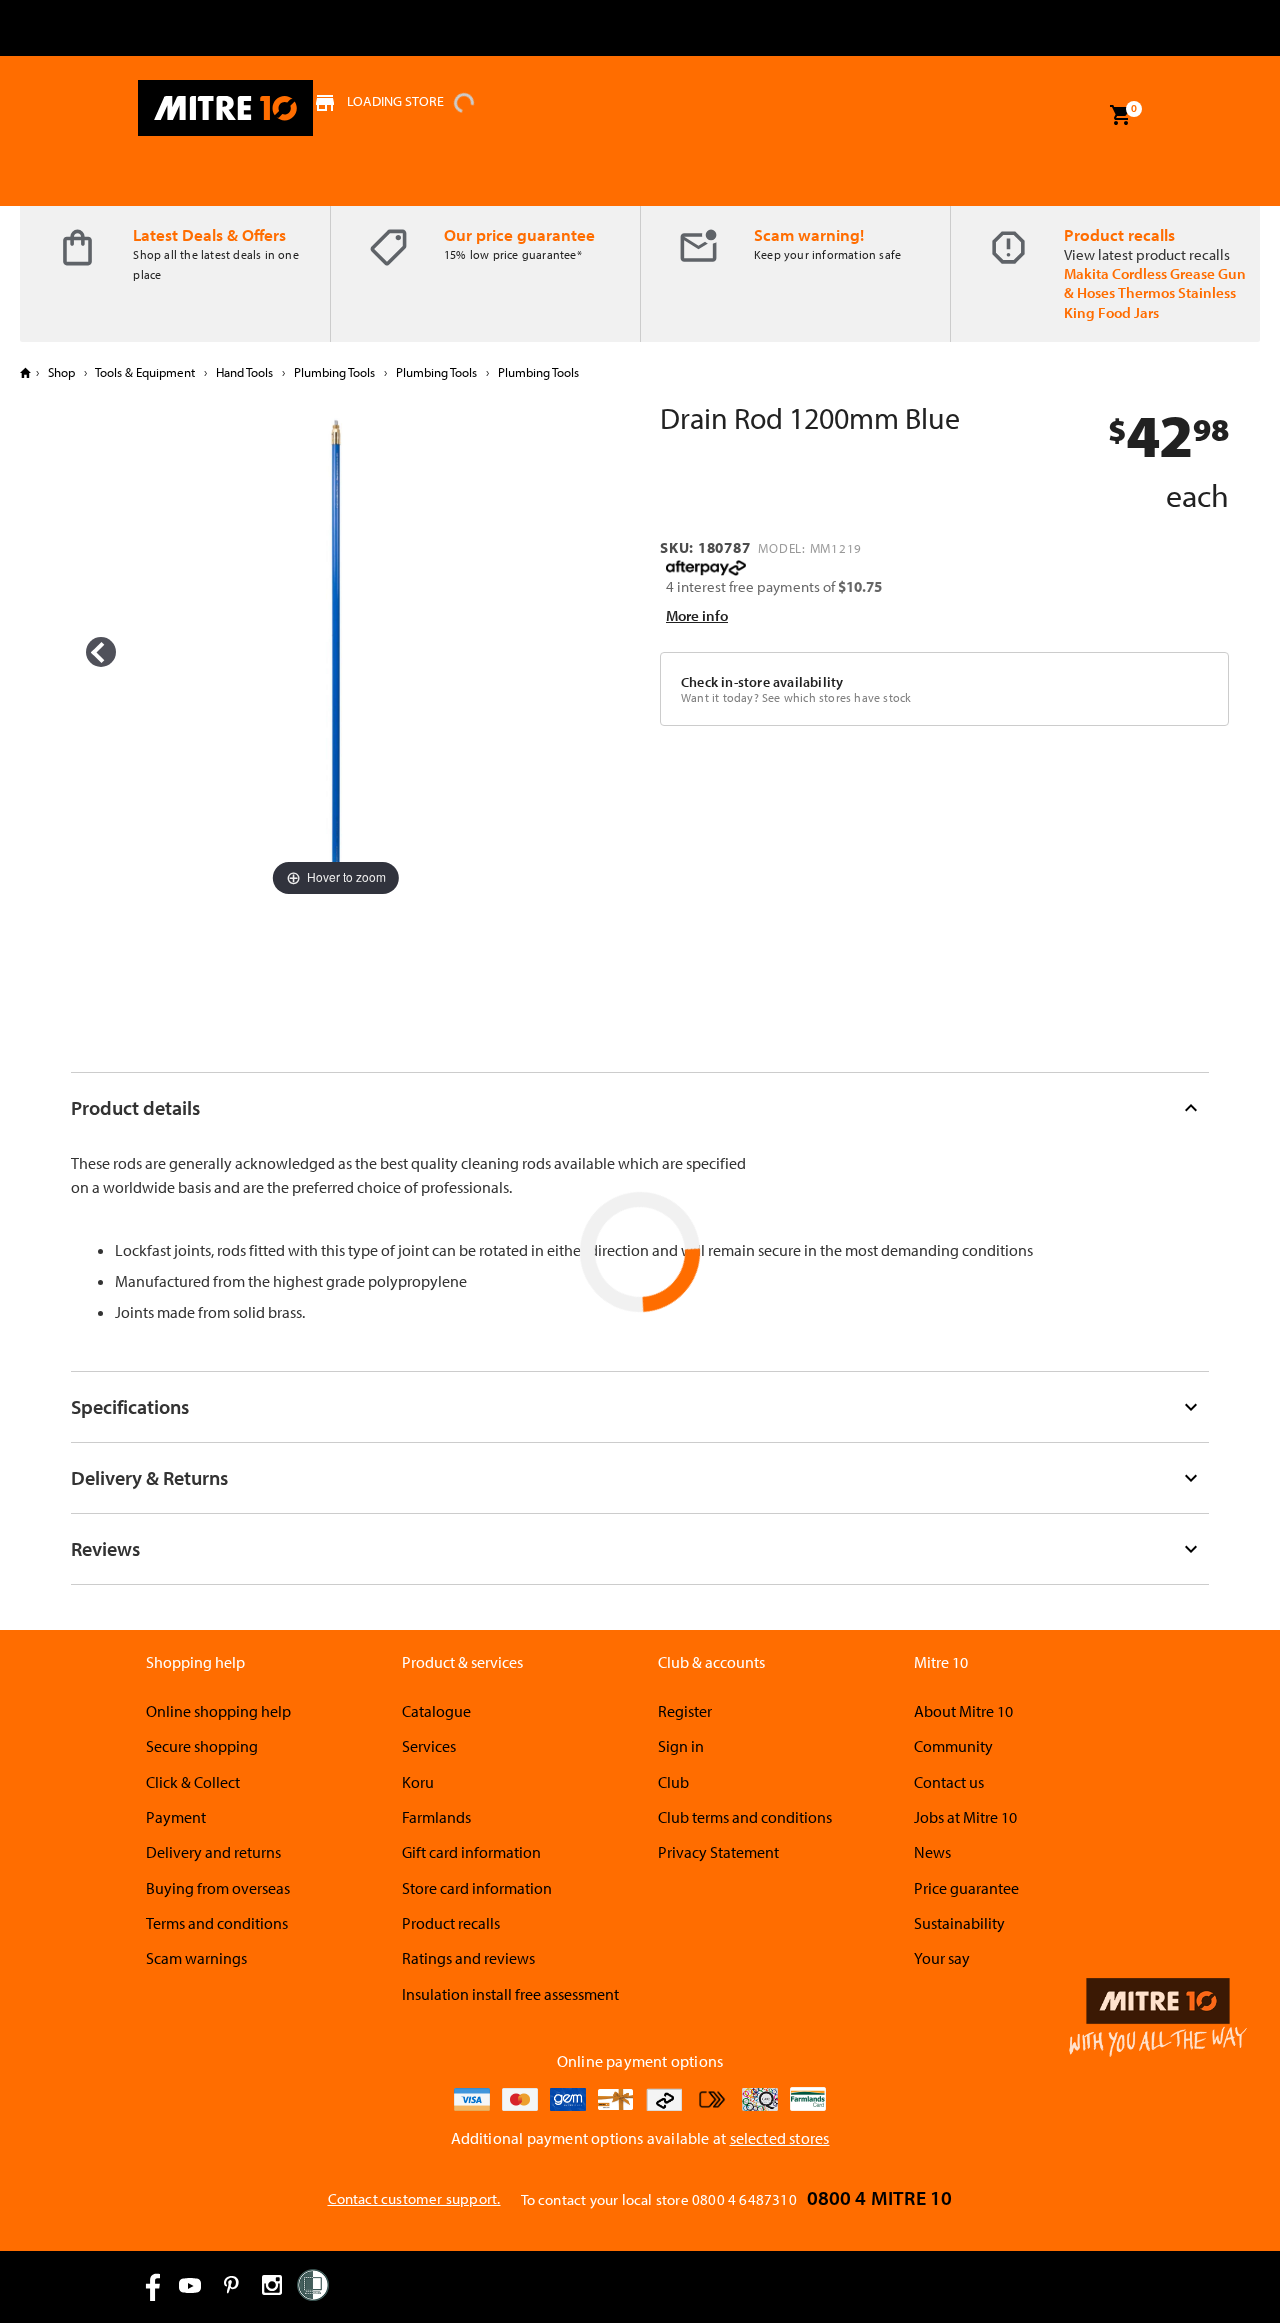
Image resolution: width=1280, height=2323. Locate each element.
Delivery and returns (213, 1852)
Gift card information (471, 1852)
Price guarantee (966, 1888)
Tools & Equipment (145, 372)
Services (429, 1746)
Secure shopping (202, 1746)
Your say (942, 1958)
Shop (61, 372)
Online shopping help (218, 1711)
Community (953, 1746)
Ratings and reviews (468, 1958)
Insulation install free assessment (510, 1994)
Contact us (949, 1782)
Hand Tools (244, 372)
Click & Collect (193, 1782)
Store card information (477, 1888)
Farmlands (436, 1817)
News (932, 1852)
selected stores (780, 2138)
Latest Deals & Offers (209, 234)
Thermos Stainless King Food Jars (1150, 302)
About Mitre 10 (963, 1711)
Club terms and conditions (745, 1817)
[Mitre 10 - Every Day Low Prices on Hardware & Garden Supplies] (225, 108)
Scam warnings (196, 1958)
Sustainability (959, 1923)
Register (685, 1711)
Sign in (681, 1746)
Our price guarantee (519, 234)
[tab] (640, 1107)
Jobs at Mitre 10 (965, 1817)
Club (673, 1782)
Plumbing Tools (334, 372)
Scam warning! (809, 234)
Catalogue (436, 1711)
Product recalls (1119, 234)
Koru (418, 1782)
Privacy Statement (718, 1852)
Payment (176, 1817)
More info (697, 615)
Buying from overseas (218, 1888)
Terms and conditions (217, 1923)
